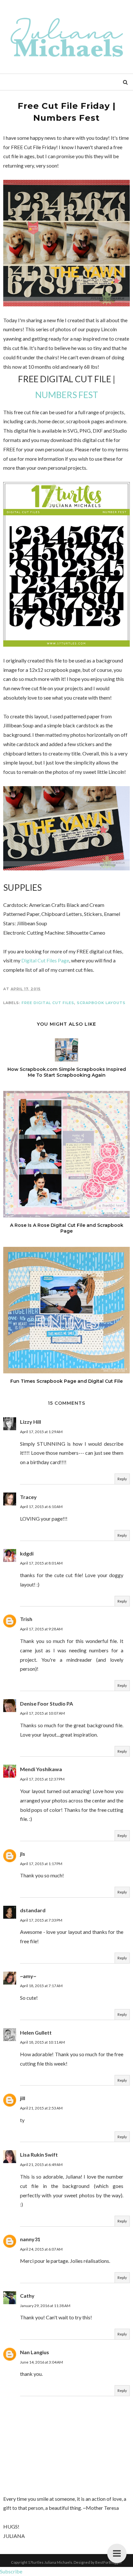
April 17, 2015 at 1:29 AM (41, 1432)
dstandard (33, 1910)
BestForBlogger (109, 2562)
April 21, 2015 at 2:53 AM (41, 2108)
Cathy (27, 2296)
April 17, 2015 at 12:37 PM (42, 1779)
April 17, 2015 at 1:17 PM (41, 1864)
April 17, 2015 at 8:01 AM (41, 1563)
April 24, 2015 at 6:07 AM (41, 2249)
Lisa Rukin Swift (39, 2155)
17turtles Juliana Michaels (50, 2562)
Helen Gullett (36, 2032)
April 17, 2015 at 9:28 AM (41, 1629)
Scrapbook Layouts (101, 1003)
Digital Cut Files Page (45, 960)
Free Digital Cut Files (48, 1003)
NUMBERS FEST (67, 395)
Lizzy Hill (31, 1422)
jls (23, 1854)
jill (23, 2098)
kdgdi (27, 1553)
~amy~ (28, 1976)
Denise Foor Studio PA (46, 1704)
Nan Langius (35, 2352)
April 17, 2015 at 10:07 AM (42, 1713)
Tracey (28, 1497)
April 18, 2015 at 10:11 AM (42, 2042)
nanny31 (30, 2239)
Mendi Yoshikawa (41, 1769)
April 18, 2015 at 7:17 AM (41, 1986)
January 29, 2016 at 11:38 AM (45, 2306)
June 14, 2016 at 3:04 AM (41, 2362)
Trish (26, 1619)
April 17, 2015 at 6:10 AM (41, 1507)
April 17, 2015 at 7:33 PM (41, 1920)
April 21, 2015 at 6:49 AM (41, 2165)
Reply (122, 1479)
